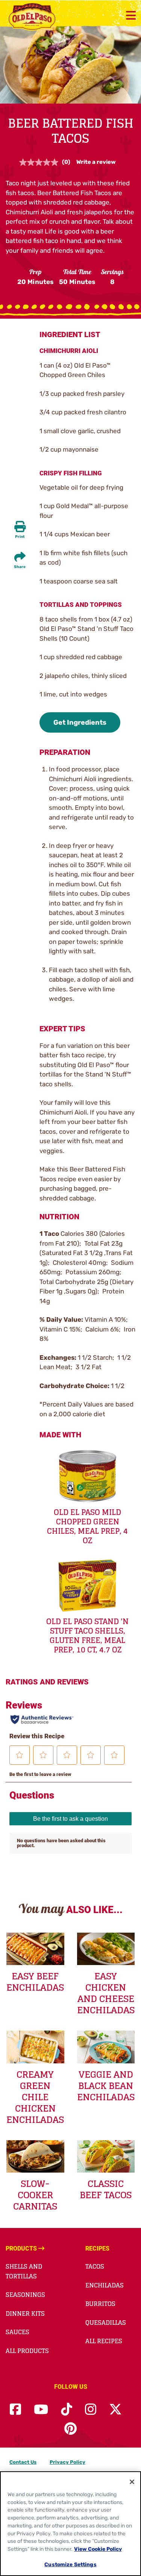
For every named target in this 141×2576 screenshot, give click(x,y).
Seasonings (25, 2295)
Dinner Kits (25, 2313)
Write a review (96, 162)
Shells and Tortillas (24, 2271)
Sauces (17, 2332)
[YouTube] (41, 2410)
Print (20, 537)
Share (20, 567)
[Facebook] (15, 2410)
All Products (27, 2351)
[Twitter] (115, 2410)
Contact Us (23, 2462)
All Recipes (104, 2341)
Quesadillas (106, 2323)
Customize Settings (70, 2564)
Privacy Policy (67, 2462)
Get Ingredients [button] (80, 722)
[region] (70, 2524)
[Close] (132, 2482)
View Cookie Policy (98, 2549)
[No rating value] (41, 162)
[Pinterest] (70, 2429)
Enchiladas (105, 2285)
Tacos (95, 2266)
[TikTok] (67, 2410)
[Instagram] (91, 2410)
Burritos (100, 2304)
